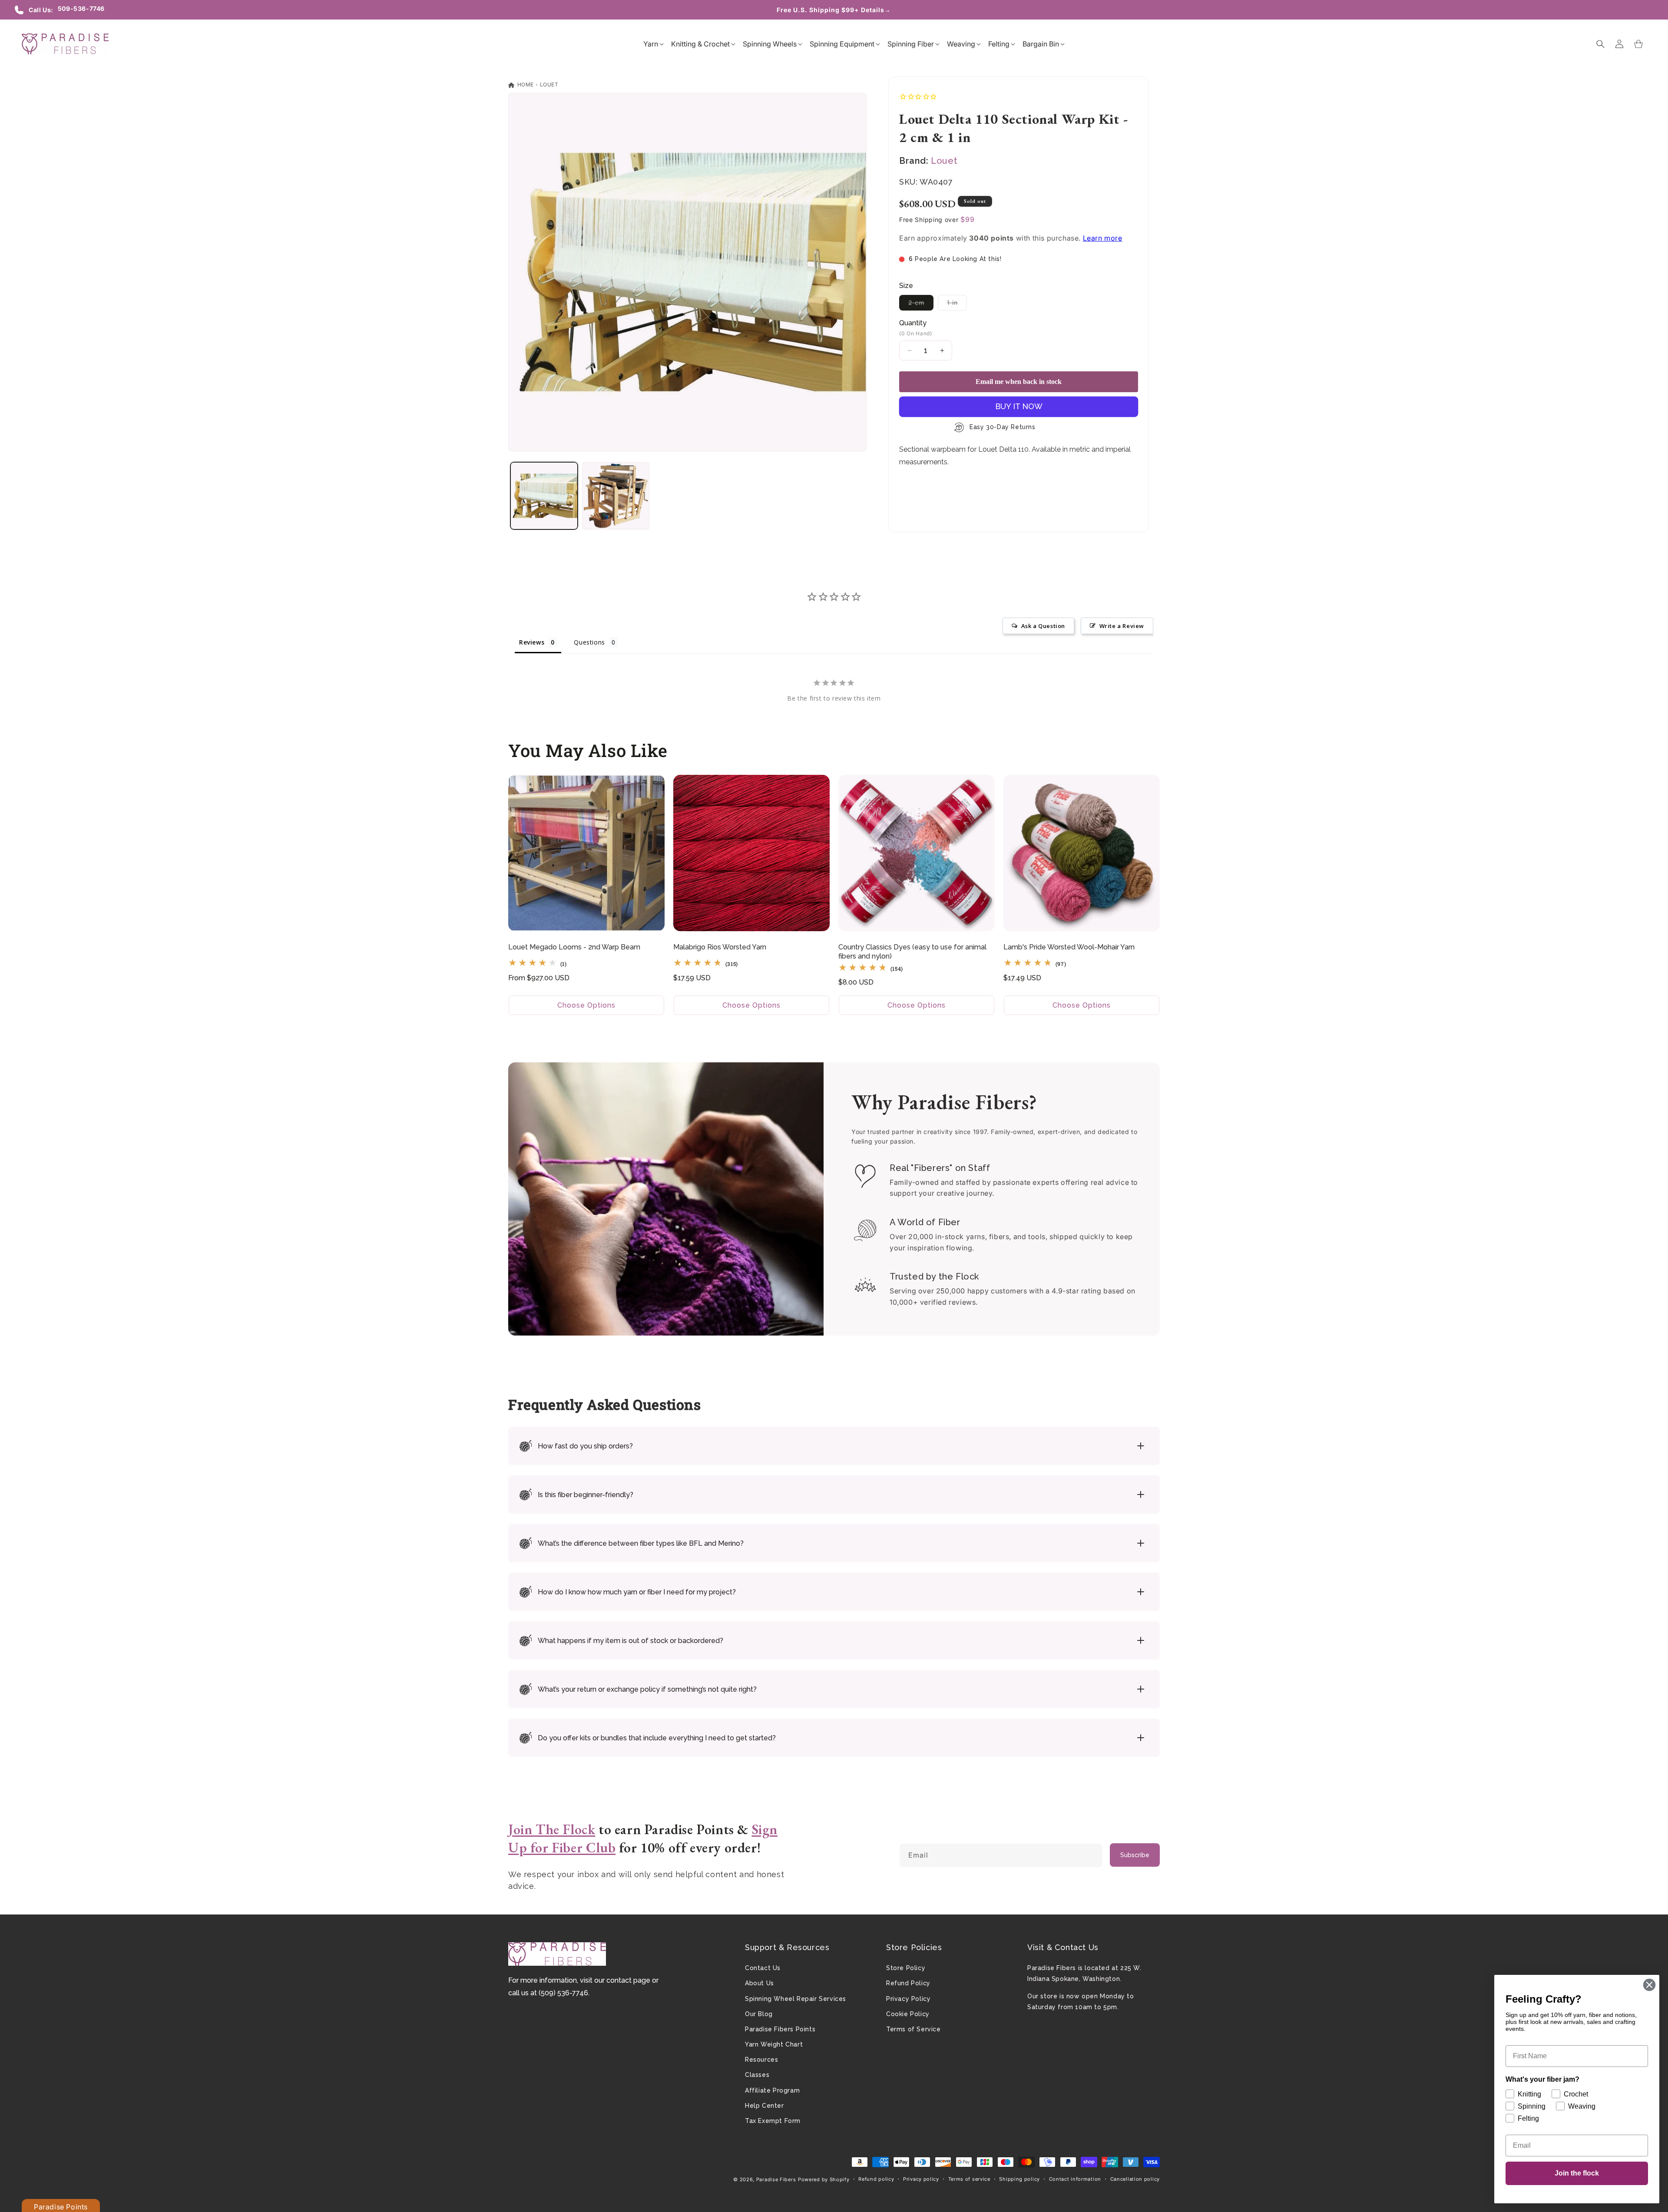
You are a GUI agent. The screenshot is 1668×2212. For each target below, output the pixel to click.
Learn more (1103, 238)
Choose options (586, 1005)
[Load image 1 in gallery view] (544, 496)
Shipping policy (1019, 2179)
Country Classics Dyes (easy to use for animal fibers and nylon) (912, 952)
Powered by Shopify (824, 2179)
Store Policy (906, 1968)
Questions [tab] (589, 642)
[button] (651, 44)
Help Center (764, 2106)
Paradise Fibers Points (780, 2029)
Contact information (1075, 2179)
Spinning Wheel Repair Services (796, 1999)
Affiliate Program (772, 2090)
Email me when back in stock (1019, 382)
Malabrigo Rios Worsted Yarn (720, 947)
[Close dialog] (1649, 1985)
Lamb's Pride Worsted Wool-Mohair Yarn (1069, 947)
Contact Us (763, 1968)
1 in (957, 304)
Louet (549, 84)
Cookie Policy (908, 2014)
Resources (761, 2060)
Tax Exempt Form (773, 2121)
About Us (760, 1983)
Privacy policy (921, 2179)
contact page (628, 1980)
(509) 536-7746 (563, 1993)
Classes (757, 2075)
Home (525, 84)
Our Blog (759, 2014)
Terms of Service (913, 2029)
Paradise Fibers (776, 2179)
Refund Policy (908, 1983)
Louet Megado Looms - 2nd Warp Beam (574, 947)
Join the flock (1577, 2173)
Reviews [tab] (532, 642)
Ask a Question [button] (1043, 626)
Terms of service (969, 2179)
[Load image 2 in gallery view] (616, 496)
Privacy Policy (908, 1999)
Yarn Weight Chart (774, 2044)
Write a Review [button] (1122, 626)
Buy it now (1019, 406)
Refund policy (876, 2179)
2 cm (921, 304)
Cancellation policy (1135, 2179)
